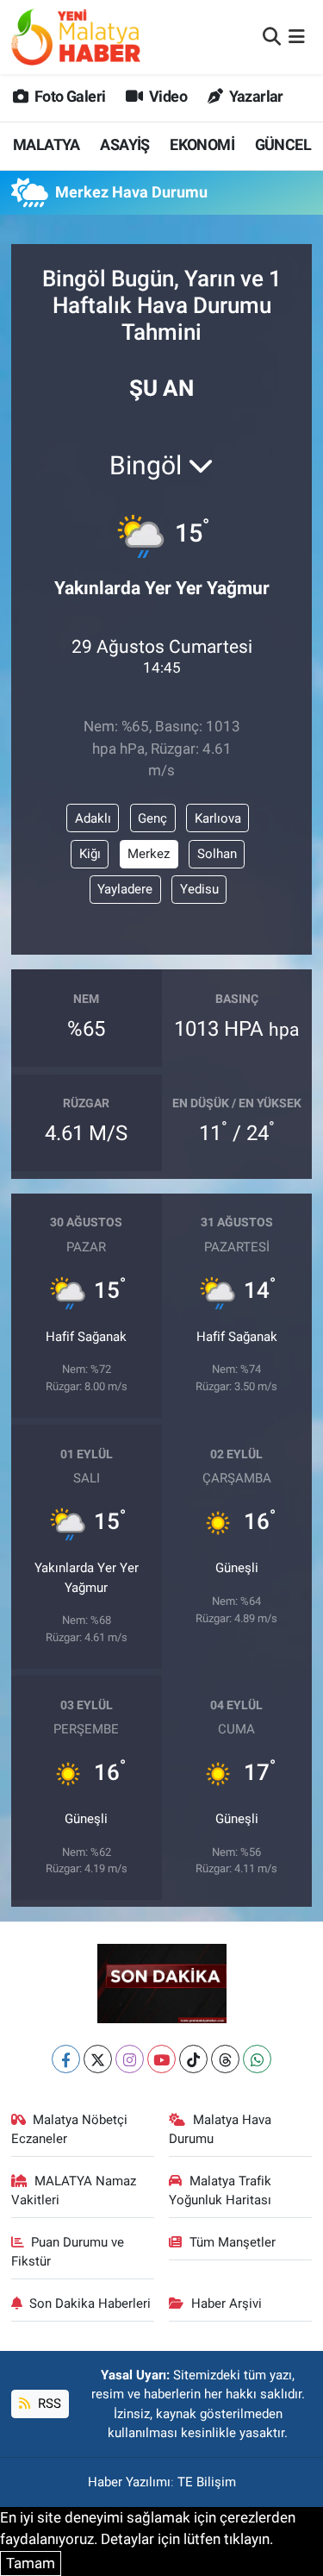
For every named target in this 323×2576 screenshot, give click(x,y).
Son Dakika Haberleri (90, 2303)
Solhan (217, 854)
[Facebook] (66, 2059)
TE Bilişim (207, 2482)
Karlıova (218, 818)
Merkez (149, 854)
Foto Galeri (68, 96)
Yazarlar (255, 96)
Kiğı (90, 854)
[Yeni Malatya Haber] (76, 37)
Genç (152, 818)
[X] (98, 2059)
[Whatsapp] (257, 2059)
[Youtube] (161, 2059)
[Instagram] (130, 2059)
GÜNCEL (283, 144)
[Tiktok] (193, 2059)
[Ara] (272, 36)
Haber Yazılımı (129, 2482)
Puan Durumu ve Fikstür (68, 2252)
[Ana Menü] (297, 36)
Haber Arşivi (227, 2303)
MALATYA (47, 144)
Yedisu (199, 889)
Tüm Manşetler (233, 2242)
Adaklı (93, 818)
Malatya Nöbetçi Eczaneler (70, 2129)
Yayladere (125, 889)
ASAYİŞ (124, 144)
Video (167, 96)
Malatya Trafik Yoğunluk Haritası (220, 2191)
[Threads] (225, 2059)
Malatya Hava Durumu (220, 2129)
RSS (48, 2404)
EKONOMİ (202, 144)
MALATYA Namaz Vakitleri (74, 2191)
